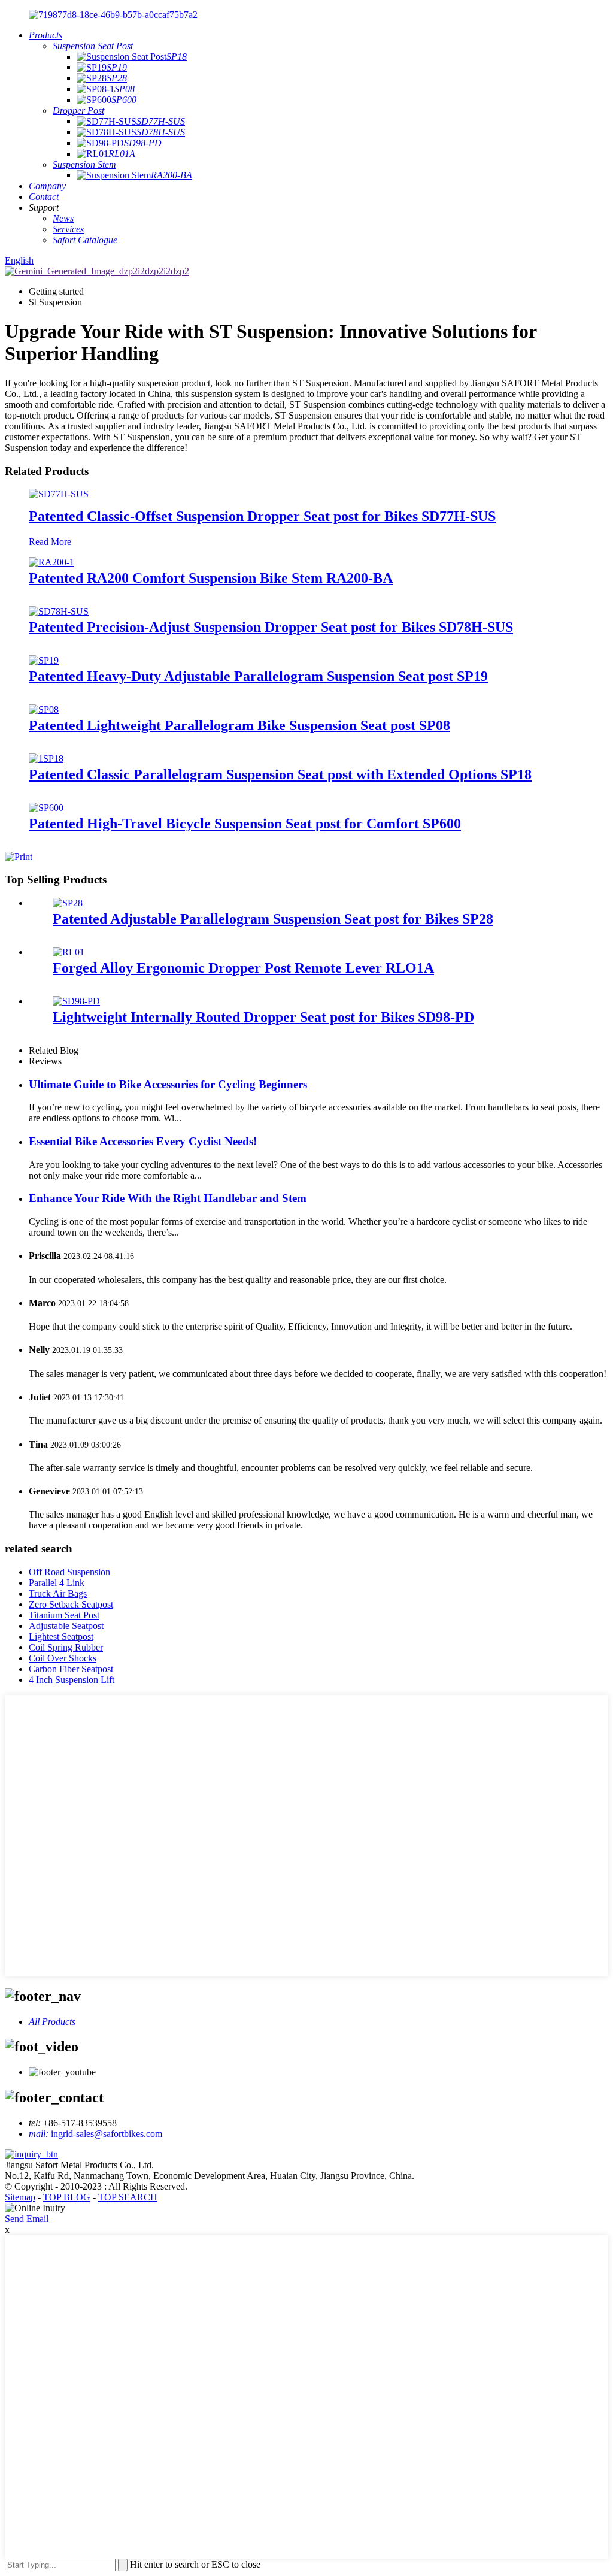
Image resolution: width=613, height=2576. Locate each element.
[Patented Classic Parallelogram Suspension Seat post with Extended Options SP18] (46, 759)
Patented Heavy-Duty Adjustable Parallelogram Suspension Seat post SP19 (258, 676)
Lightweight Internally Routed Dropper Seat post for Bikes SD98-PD (263, 1017)
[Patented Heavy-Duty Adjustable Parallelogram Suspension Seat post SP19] (44, 660)
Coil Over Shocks (63, 1658)
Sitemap (20, 2197)
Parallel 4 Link (57, 1583)
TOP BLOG (67, 2197)
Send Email (27, 2219)
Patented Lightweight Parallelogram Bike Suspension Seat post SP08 (239, 725)
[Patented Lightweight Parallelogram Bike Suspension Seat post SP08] (44, 709)
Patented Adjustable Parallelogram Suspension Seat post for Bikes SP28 (273, 919)
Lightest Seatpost (61, 1637)
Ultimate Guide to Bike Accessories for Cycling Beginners (168, 1084)
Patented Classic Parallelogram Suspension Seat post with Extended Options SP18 (280, 774)
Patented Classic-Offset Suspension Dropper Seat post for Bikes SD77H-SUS (262, 516)
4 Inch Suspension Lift (72, 1680)
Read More (50, 542)
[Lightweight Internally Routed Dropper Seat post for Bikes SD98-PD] (76, 1001)
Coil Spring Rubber (66, 1647)
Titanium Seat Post (64, 1615)
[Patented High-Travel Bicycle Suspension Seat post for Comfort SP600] (46, 808)
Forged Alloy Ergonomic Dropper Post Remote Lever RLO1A (243, 968)
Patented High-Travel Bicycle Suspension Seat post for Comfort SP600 (245, 824)
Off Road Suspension (69, 1572)
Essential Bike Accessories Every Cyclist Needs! (143, 1141)
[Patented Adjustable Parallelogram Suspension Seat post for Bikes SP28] (68, 903)
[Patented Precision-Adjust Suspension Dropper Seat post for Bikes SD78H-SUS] (59, 611)
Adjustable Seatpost (66, 1626)
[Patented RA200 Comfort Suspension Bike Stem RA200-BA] (51, 562)
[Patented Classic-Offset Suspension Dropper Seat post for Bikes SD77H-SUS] (59, 494)
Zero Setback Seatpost (71, 1604)
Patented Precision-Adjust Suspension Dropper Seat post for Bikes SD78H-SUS (271, 627)
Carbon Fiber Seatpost (71, 1669)
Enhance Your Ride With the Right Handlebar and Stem (168, 1198)
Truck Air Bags (58, 1593)
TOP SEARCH (128, 2197)
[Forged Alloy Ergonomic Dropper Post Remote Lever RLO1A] (69, 952)
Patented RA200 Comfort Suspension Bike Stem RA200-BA (211, 578)
